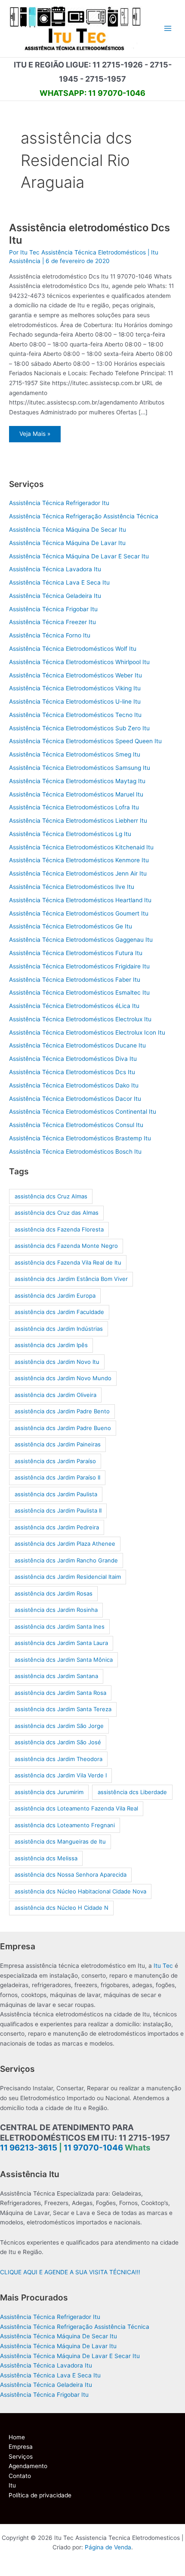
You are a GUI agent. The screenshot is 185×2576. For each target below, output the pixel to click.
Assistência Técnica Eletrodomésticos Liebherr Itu (78, 821)
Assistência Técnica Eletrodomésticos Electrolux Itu (80, 1019)
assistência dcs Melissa (46, 1858)
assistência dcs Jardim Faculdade (59, 1312)
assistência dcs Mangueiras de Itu (60, 1841)
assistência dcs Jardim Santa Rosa (60, 1693)
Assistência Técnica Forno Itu (50, 635)
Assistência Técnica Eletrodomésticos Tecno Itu (75, 715)
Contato (20, 2476)
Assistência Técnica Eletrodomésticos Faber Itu (75, 980)
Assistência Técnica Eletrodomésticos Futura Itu (76, 953)
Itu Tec (163, 1966)
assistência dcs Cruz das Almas (57, 1213)
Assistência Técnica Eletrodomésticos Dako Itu (74, 1085)
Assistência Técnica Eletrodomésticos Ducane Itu (77, 1045)
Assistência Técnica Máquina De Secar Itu (68, 530)
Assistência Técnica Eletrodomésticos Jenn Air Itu (78, 873)
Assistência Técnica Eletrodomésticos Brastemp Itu (80, 1138)
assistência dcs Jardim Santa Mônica (64, 1660)
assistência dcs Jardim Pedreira (57, 1527)
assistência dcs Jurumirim (49, 1792)
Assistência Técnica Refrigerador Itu (59, 503)
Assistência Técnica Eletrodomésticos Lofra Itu (74, 807)
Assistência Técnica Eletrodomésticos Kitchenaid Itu (81, 847)
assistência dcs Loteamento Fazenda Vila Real (76, 1808)
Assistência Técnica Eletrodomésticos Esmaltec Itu (79, 992)
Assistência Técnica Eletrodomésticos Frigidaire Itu (79, 966)
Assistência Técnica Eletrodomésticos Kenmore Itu (79, 860)
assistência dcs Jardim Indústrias (59, 1329)
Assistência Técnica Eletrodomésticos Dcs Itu (72, 1072)
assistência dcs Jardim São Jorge (59, 1726)
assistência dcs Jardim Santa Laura (61, 1643)
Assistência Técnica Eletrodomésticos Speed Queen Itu (85, 741)
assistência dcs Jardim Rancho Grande (66, 1560)
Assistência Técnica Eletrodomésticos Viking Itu (75, 688)
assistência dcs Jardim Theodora (59, 1759)
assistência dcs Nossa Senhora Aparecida (71, 1875)
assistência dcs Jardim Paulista (56, 1494)
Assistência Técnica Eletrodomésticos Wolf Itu (73, 649)
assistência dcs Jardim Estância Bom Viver (71, 1279)
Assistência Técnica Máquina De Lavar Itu (67, 543)
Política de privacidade (40, 2495)
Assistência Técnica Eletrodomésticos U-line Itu (75, 701)
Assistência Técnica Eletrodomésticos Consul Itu (76, 1125)
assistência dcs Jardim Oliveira (55, 1395)
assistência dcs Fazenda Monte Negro (66, 1246)
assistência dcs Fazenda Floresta (59, 1229)
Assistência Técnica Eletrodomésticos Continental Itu (83, 1112)
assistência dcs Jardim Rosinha (56, 1610)
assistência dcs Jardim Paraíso (55, 1461)
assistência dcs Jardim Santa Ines (60, 1626)
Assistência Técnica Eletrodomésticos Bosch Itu (75, 1152)
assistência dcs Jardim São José (58, 1742)
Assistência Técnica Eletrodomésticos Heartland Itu (80, 900)
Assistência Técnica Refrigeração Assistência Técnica (84, 516)
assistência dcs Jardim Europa (55, 1296)
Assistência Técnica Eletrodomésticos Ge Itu (71, 926)
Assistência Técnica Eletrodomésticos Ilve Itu (72, 887)
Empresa (21, 2447)
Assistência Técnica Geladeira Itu (55, 596)
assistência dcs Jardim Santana (56, 1676)
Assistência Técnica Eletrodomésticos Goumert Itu (79, 913)
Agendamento (28, 2466)
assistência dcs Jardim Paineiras (58, 1444)
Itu (12, 2485)
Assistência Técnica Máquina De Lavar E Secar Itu (79, 556)
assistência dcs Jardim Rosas (54, 1593)
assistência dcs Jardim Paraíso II (57, 1477)
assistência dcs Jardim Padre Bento (62, 1411)
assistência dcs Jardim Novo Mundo (63, 1378)
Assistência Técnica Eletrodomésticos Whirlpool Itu (79, 662)
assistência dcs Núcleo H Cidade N (62, 1908)
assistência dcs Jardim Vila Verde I (61, 1775)
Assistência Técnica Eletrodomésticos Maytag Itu (77, 781)
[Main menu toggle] (168, 29)
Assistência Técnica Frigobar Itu (53, 609)
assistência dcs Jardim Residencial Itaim (68, 1577)
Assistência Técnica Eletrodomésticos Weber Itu (76, 675)
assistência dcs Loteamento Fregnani (65, 1825)
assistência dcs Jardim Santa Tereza (63, 1709)
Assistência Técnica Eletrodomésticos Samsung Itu (80, 768)
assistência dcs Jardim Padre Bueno (63, 1428)
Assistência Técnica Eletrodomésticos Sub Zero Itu (79, 728)
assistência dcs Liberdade (132, 1792)
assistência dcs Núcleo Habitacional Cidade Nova (80, 1891)
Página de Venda (108, 2547)
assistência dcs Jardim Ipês (51, 1345)
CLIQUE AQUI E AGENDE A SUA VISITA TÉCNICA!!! (70, 2272)
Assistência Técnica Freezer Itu (52, 622)
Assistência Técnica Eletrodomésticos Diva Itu (73, 1059)
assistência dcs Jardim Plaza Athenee (65, 1544)
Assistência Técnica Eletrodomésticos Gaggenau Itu (81, 940)
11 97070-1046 (93, 2148)
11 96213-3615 (29, 2148)
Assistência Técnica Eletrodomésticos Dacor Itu (75, 1099)
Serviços (21, 2457)
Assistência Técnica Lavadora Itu (55, 569)
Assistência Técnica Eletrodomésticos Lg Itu (70, 834)
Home (17, 2437)
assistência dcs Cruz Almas (51, 1196)
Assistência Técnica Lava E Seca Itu (59, 582)
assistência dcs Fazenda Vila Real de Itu (68, 1262)
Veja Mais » (40, 436)
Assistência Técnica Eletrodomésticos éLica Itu (74, 1006)
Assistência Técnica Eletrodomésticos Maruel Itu (76, 794)
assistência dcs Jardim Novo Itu (57, 1362)
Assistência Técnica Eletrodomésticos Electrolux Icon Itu (87, 1032)
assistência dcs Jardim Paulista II (58, 1510)
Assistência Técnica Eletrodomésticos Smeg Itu (75, 754)
